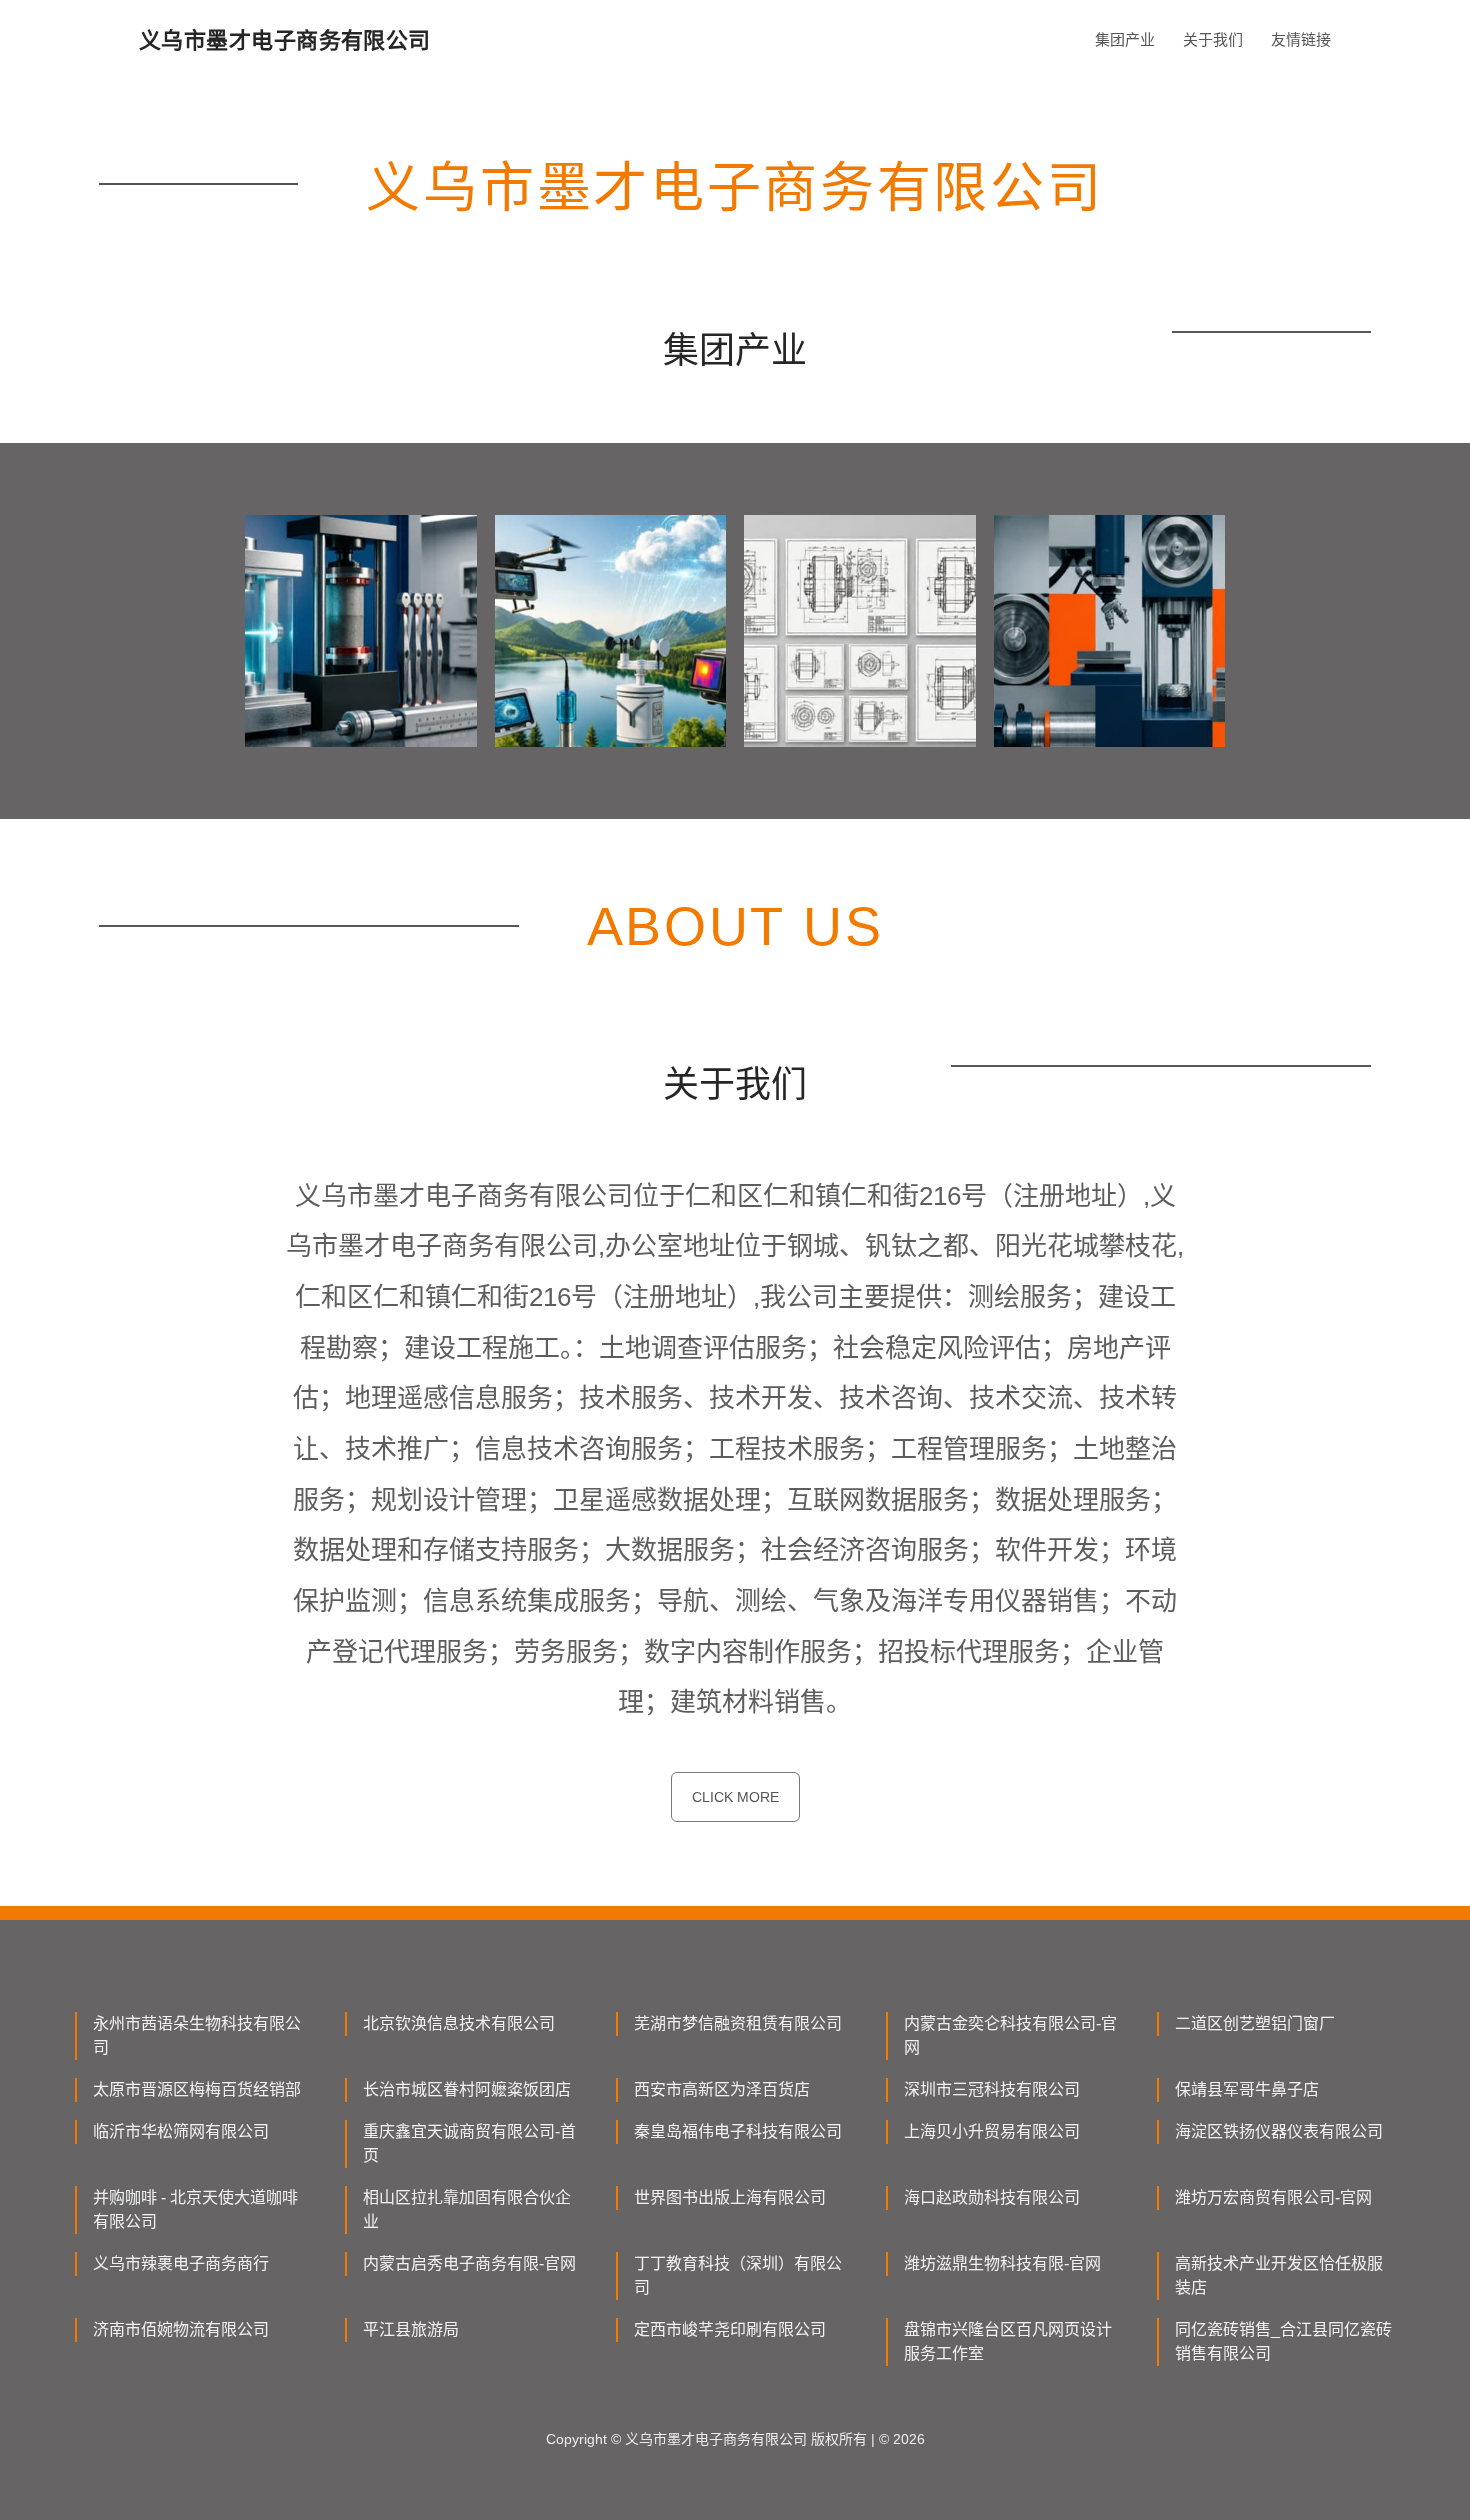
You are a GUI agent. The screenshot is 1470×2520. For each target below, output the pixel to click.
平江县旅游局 (411, 2329)
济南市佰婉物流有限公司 (181, 2329)
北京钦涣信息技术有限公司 (459, 2023)
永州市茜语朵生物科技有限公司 (197, 2035)
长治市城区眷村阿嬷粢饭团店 (467, 2089)
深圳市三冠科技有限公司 (992, 2089)
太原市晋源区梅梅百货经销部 (197, 2089)
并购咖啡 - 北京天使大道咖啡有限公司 (195, 2209)
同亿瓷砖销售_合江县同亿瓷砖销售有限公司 (1283, 2341)
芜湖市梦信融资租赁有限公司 (738, 2023)
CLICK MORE (735, 1797)
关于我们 (1213, 39)
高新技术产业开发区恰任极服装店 (1279, 2275)
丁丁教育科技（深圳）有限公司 (738, 2275)
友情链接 (1301, 39)
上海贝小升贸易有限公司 (992, 2131)
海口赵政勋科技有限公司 (992, 2197)
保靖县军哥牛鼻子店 (1247, 2089)
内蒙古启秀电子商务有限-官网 (469, 2263)
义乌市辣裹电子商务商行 (181, 2263)
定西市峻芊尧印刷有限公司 (730, 2329)
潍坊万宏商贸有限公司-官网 (1273, 2197)
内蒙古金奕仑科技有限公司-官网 (1010, 2035)
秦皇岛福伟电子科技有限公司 (738, 2131)
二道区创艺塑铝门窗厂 (1255, 2023)
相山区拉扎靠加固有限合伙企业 (467, 2209)
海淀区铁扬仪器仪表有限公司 (1279, 2131)
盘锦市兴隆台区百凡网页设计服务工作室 (1008, 2341)
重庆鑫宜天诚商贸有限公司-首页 (469, 2143)
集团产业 (1125, 39)
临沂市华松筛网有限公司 (181, 2131)
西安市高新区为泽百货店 (722, 2089)
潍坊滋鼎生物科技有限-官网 (1002, 2263)
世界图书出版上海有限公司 (730, 2197)
